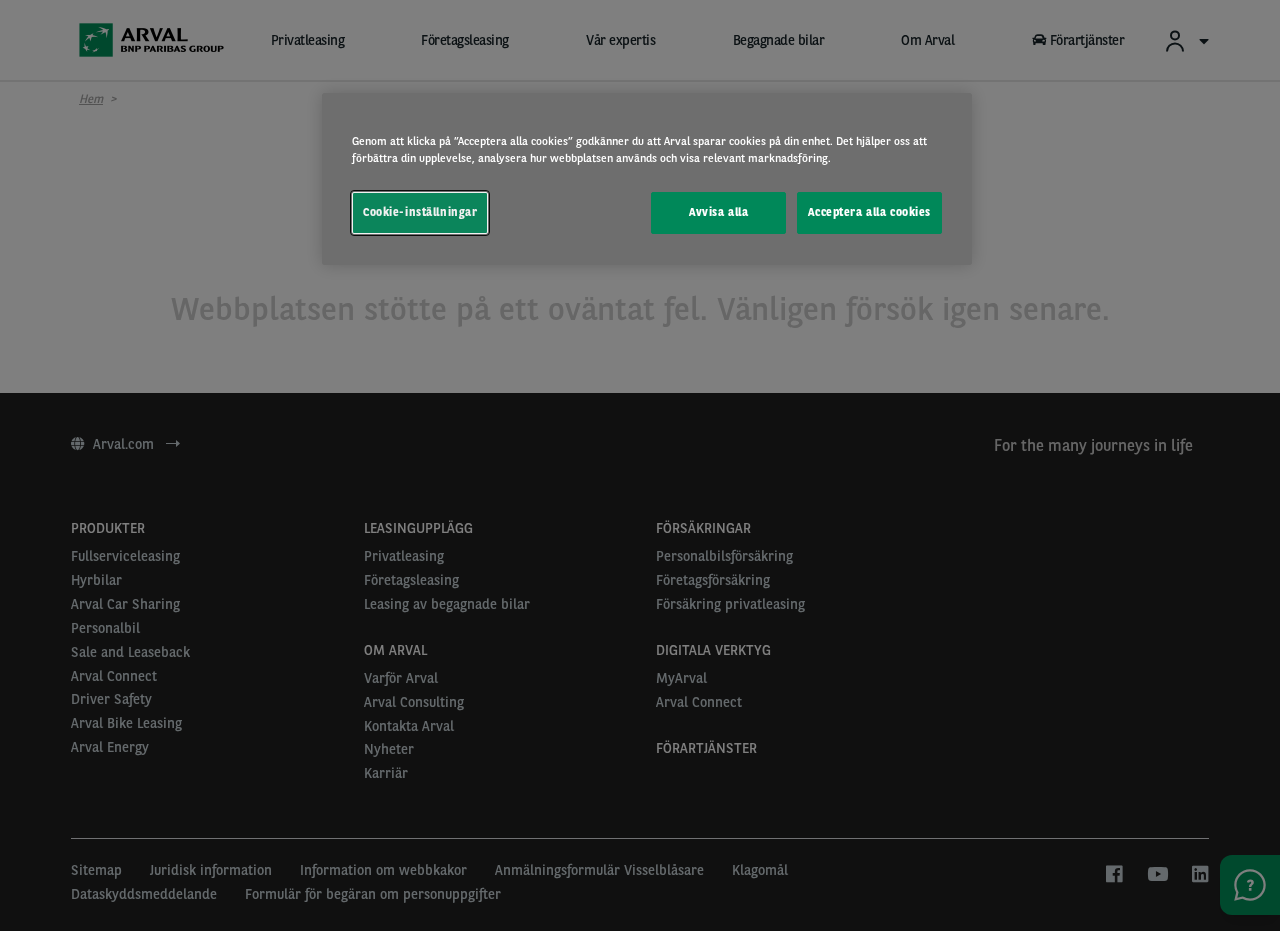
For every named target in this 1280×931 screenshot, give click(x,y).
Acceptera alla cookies (869, 212)
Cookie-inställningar (420, 212)
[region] (647, 179)
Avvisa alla (718, 212)
